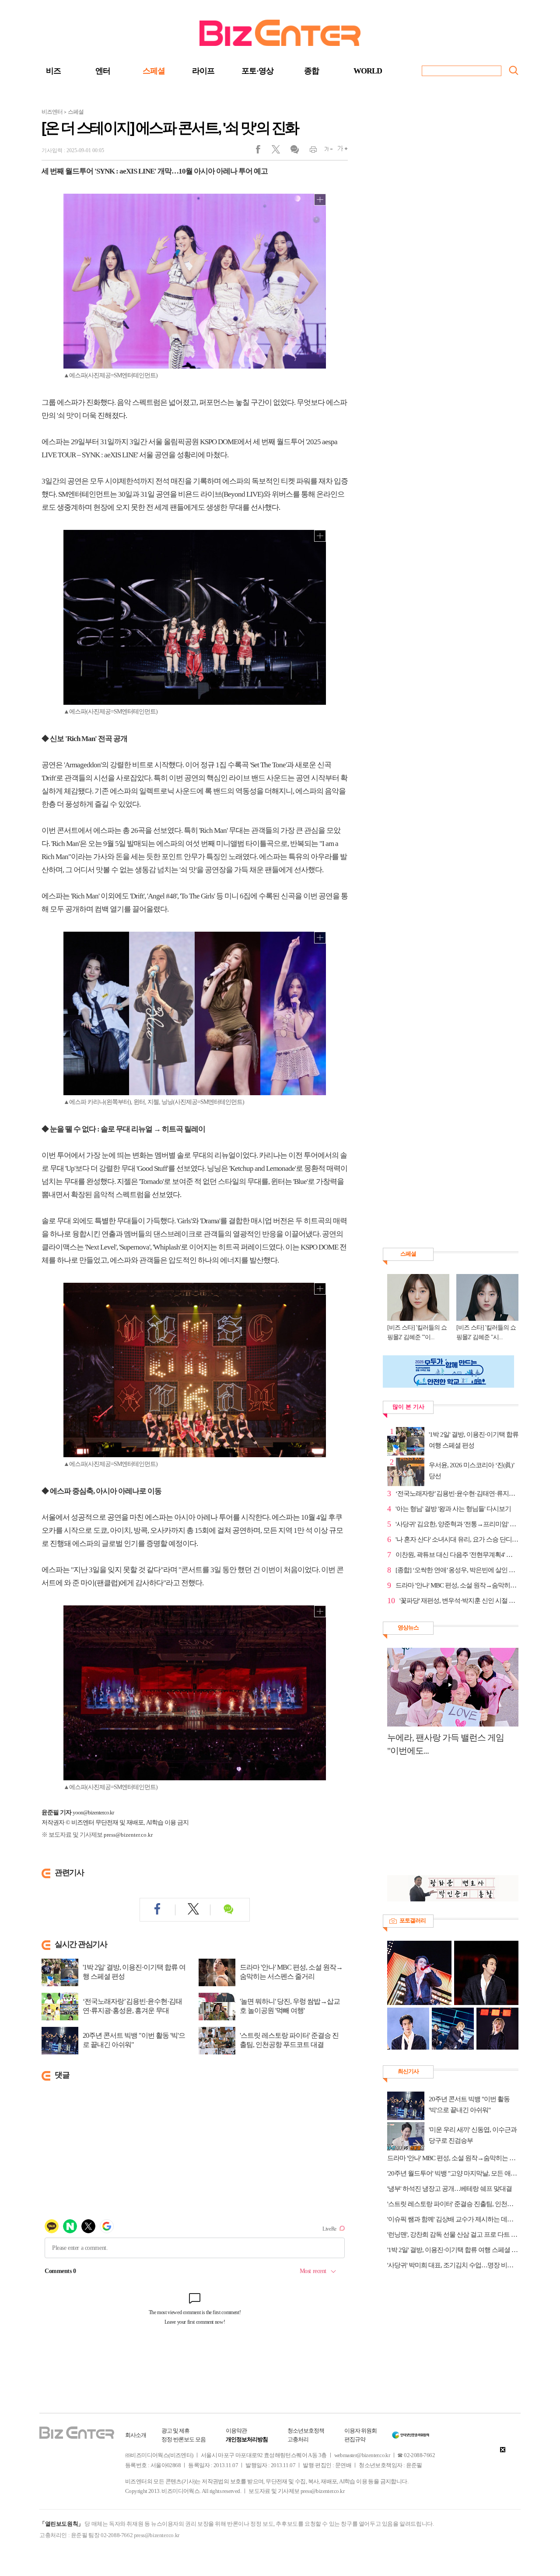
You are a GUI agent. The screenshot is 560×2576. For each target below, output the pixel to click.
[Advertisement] (448, 1821)
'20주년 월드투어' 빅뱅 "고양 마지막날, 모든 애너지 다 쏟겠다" (453, 2173)
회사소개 (136, 2435)
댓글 (294, 151)
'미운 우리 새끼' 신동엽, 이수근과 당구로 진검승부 (473, 2135)
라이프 (203, 71)
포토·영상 (257, 71)
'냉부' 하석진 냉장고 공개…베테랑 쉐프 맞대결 (450, 2189)
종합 (311, 71)
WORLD (368, 71)
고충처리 (298, 2439)
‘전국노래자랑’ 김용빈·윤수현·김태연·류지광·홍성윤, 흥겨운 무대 (132, 2006)
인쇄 (310, 151)
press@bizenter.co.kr (128, 1835)
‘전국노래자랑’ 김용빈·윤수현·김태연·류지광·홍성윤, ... (457, 1493)
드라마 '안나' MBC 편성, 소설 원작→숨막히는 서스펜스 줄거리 (291, 1972)
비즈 (53, 71)
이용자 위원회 (360, 2431)
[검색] (514, 70)
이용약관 (236, 2431)
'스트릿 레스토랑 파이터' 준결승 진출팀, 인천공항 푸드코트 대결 (289, 2040)
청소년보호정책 (306, 2431)
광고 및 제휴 (175, 2431)
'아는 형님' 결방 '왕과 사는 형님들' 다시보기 (453, 1509)
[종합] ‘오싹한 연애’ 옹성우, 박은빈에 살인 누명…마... (457, 1570)
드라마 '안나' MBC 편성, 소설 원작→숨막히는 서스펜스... (457, 1585)
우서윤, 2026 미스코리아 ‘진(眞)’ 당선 (471, 1471)
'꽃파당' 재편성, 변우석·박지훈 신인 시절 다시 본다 (459, 1601)
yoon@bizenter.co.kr (93, 1812)
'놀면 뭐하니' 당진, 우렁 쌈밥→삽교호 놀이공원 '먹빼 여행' (290, 2006)
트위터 (279, 151)
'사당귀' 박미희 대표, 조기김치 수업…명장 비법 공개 (453, 2265)
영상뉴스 (408, 1627)
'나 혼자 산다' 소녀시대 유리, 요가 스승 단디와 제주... (457, 1539)
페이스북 (264, 151)
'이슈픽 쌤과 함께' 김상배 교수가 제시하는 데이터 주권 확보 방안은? (453, 2219)
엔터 (103, 71)
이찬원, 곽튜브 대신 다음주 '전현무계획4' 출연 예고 (457, 1555)
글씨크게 (340, 151)
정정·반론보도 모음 (184, 2439)
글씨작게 (325, 151)
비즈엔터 (52, 112)
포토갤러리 (413, 1920)
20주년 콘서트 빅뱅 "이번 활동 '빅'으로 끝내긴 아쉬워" (134, 2040)
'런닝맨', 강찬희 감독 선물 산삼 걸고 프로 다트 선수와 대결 (453, 2235)
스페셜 (154, 71)
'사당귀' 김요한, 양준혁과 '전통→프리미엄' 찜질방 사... (457, 1524)
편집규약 (355, 2439)
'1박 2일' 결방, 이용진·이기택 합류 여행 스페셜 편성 (134, 1972)
